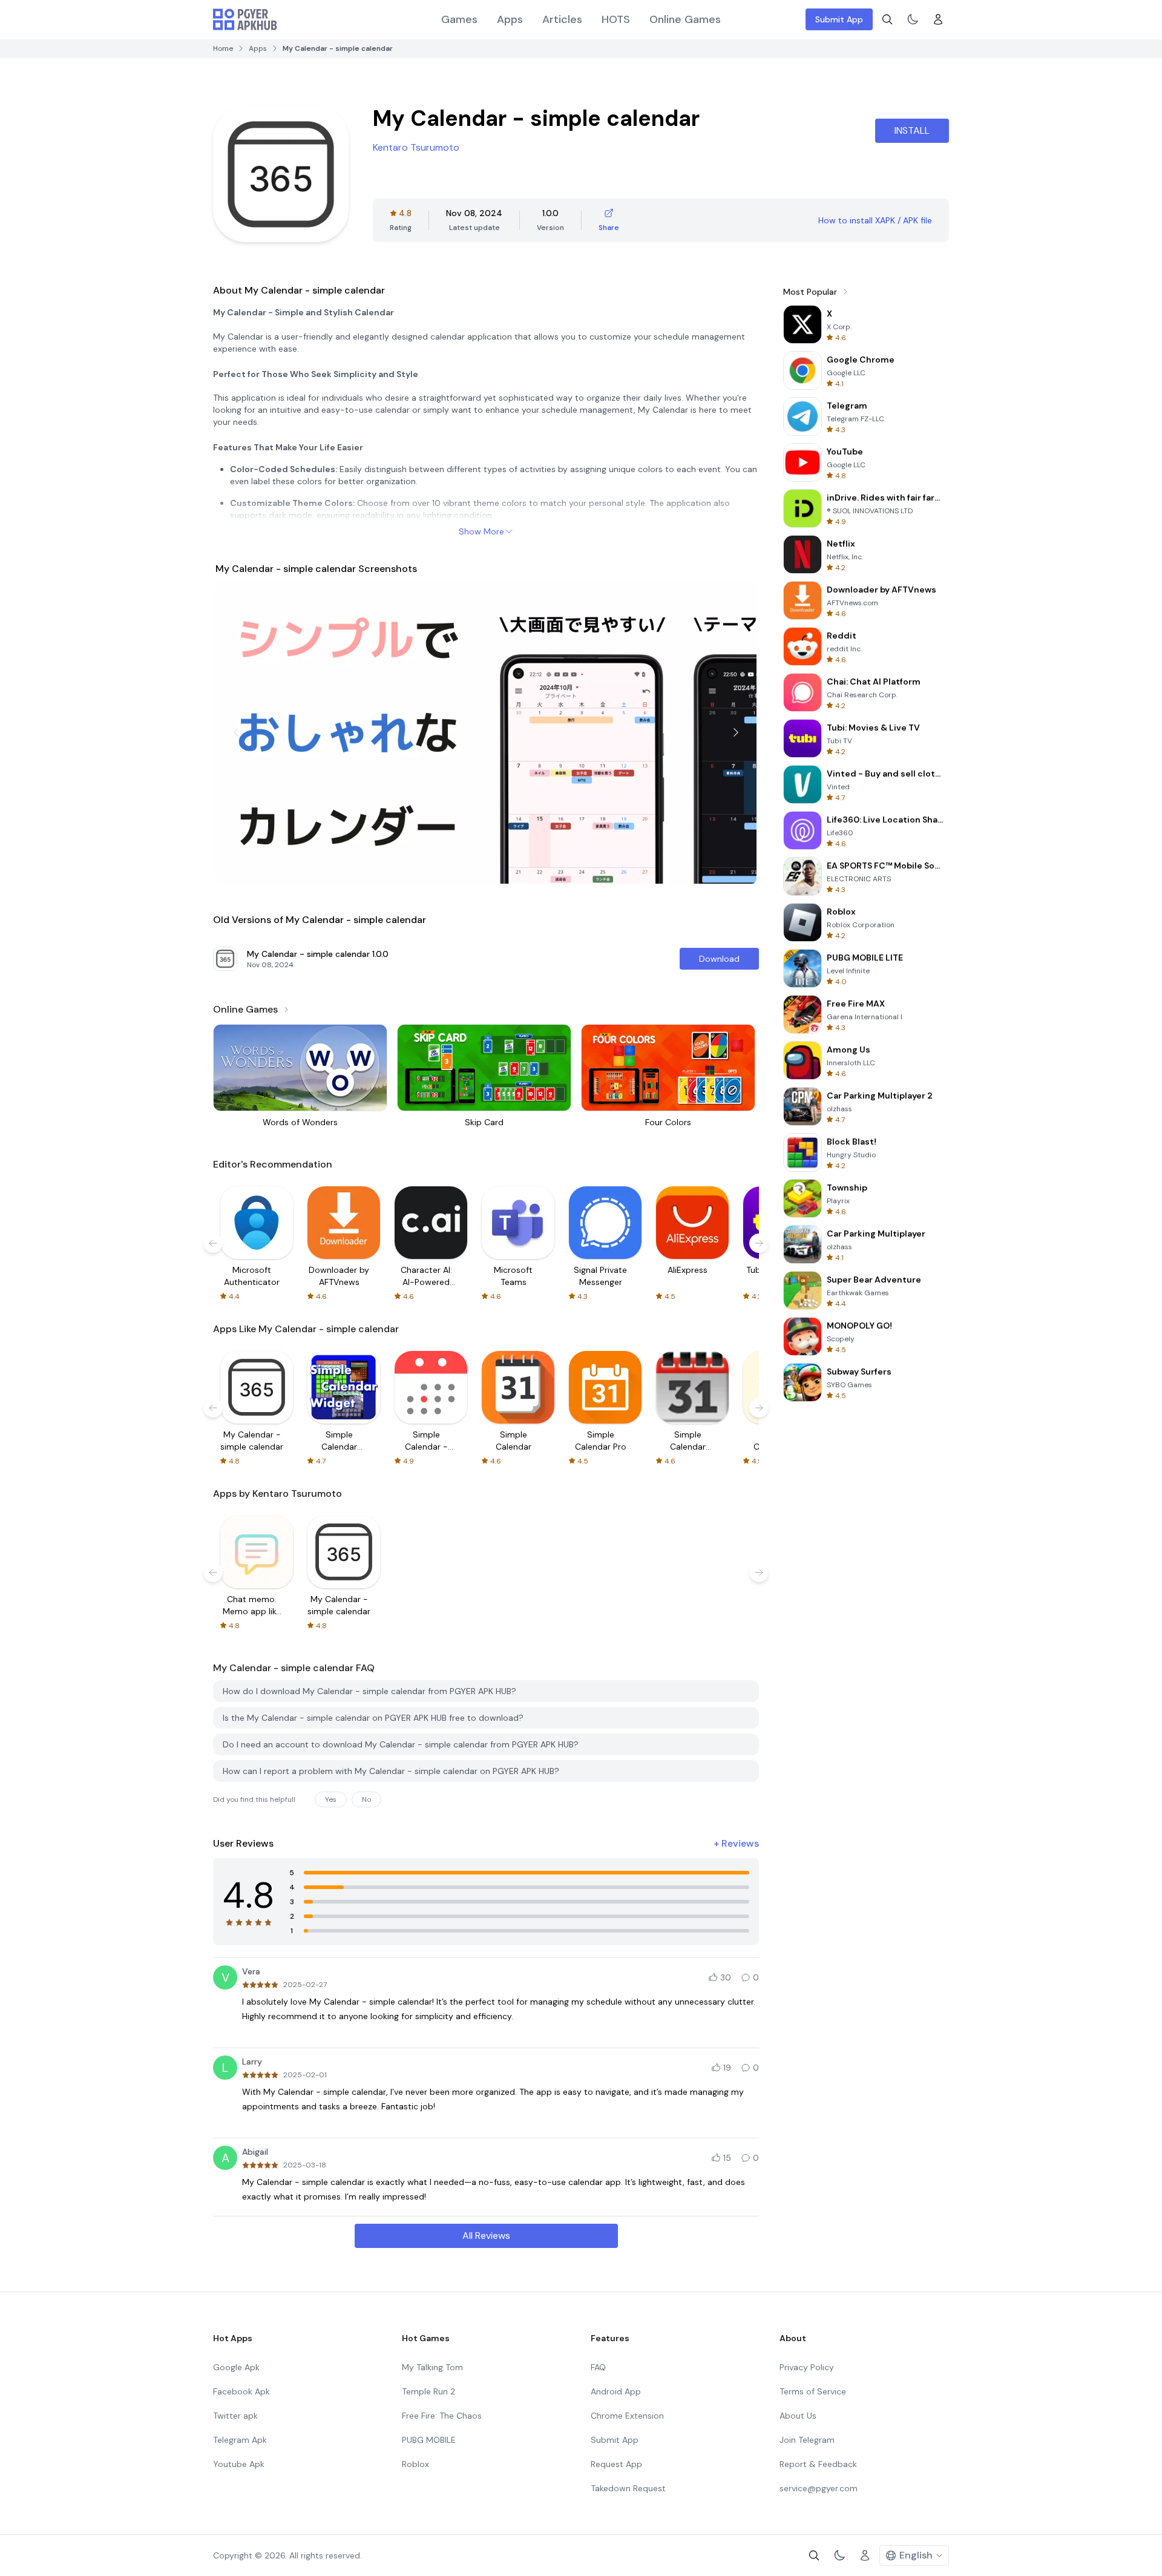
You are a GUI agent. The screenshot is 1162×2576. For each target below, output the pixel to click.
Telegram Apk (240, 2440)
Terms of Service (813, 2391)
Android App (616, 2391)
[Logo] (245, 19)
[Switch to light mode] (913, 19)
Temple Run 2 (428, 2391)
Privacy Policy (807, 2367)
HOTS (616, 19)
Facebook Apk (241, 2391)
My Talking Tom (432, 2367)
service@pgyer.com (819, 2488)
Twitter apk (235, 2416)
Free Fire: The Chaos (442, 2416)
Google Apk (236, 2367)
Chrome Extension (627, 2416)
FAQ (598, 2367)
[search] (887, 19)
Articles (562, 19)
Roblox (415, 2464)
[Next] (736, 732)
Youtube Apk (239, 2464)
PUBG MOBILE (429, 2440)
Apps (510, 19)
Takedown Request (628, 2488)
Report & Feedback (818, 2464)
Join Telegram (807, 2440)
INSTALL (912, 130)
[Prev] (236, 732)
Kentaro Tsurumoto (416, 147)
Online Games (685, 19)
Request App (616, 2464)
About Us (798, 2416)
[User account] (938, 19)
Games (459, 19)
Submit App (839, 19)
